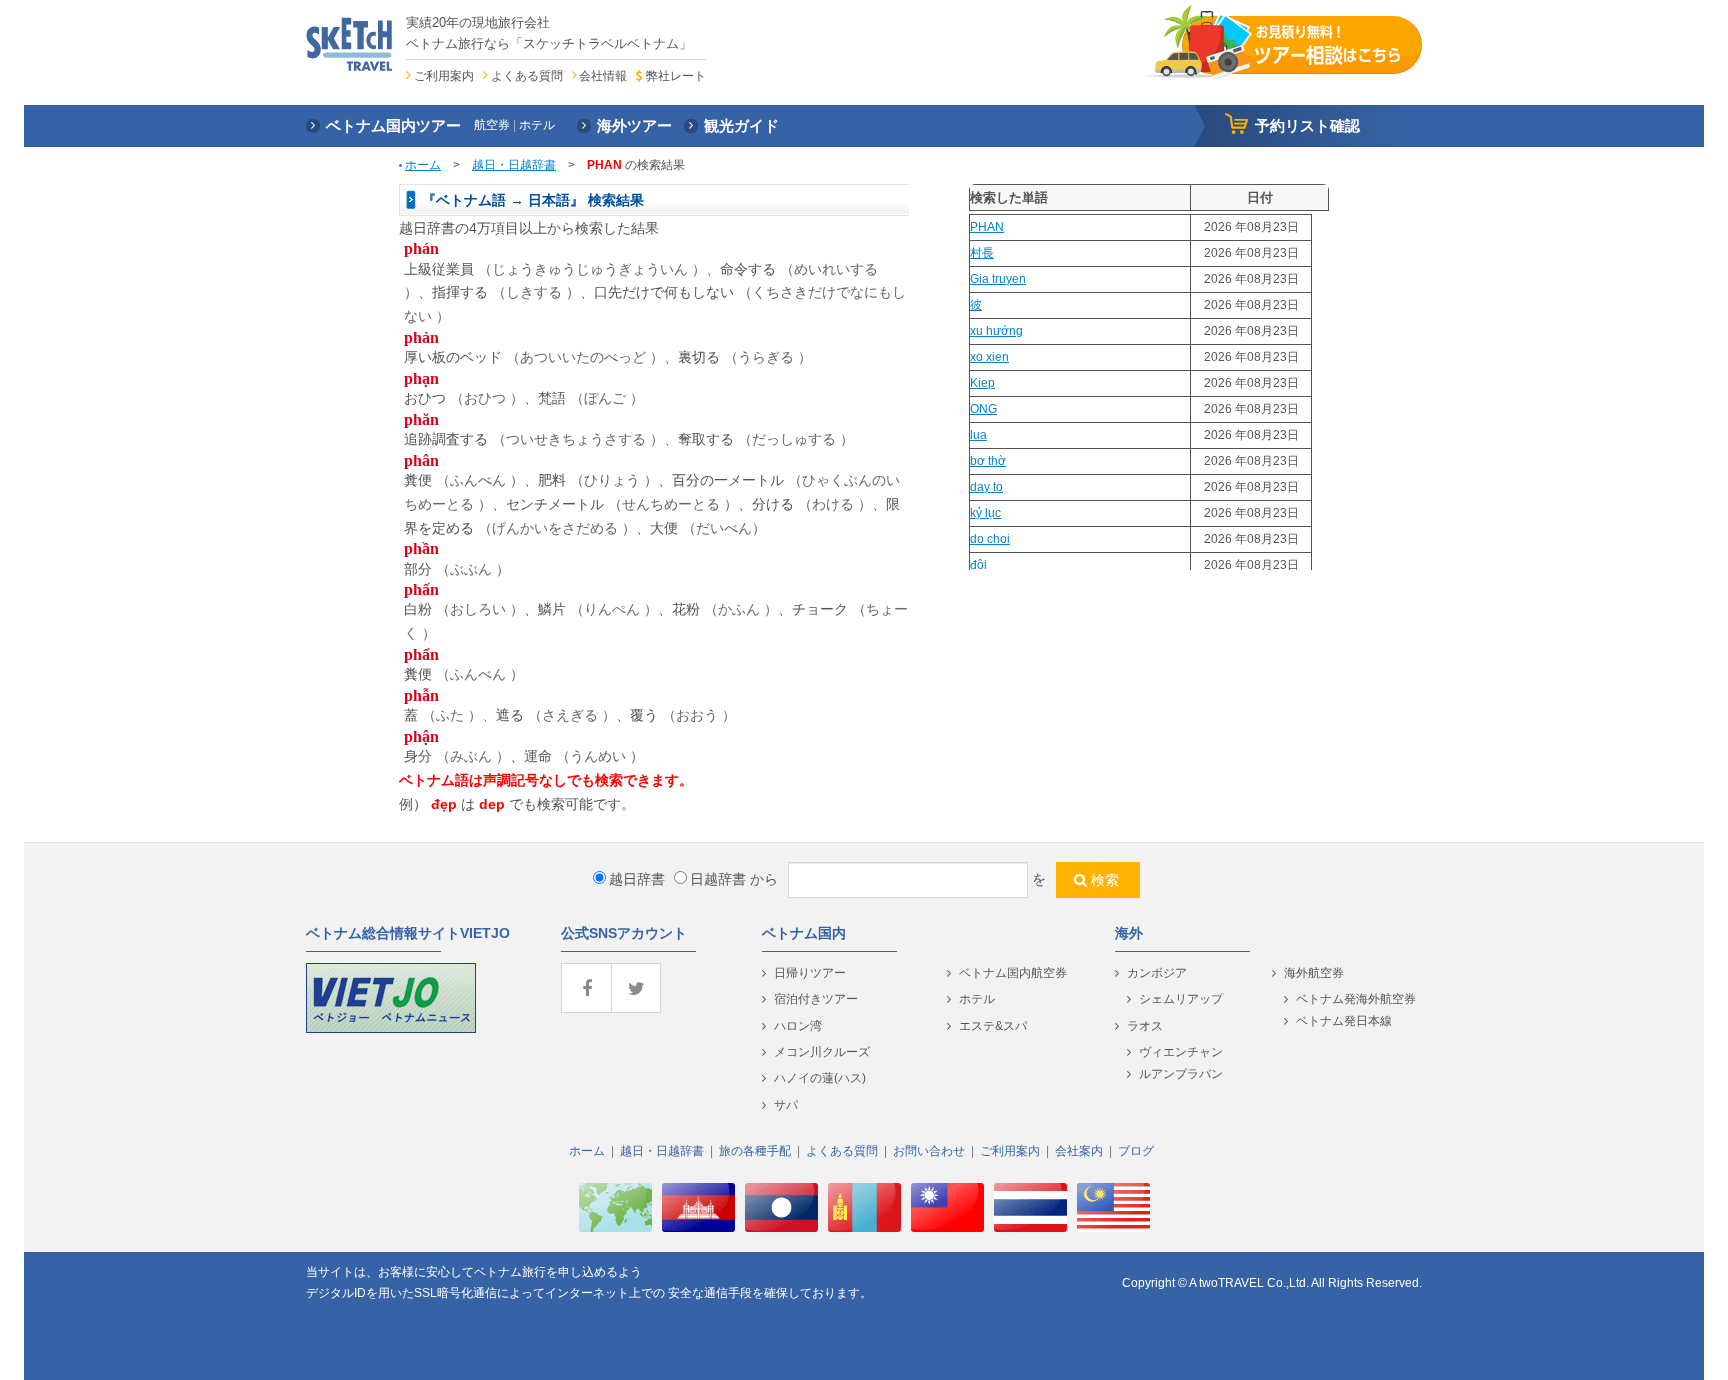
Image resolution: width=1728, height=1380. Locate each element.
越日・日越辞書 (514, 165)
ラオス (1145, 1026)
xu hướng (996, 331)
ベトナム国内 (804, 933)
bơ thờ (988, 461)
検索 (1105, 880)
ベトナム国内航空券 (1013, 973)
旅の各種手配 (755, 1151)
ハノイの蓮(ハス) (820, 1078)
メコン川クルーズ (822, 1052)
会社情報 (603, 76)
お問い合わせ (929, 1151)
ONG (983, 409)
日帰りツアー (810, 973)
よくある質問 (527, 76)
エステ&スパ (993, 1026)
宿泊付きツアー (816, 999)
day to (986, 487)
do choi (990, 539)
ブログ (1136, 1151)
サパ (786, 1105)
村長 (982, 253)
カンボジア (1157, 973)
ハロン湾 (798, 1026)
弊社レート (675, 76)
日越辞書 (718, 879)
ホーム (423, 165)
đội (978, 565)
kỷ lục (985, 513)
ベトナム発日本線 (1344, 1021)
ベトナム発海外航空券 (1356, 999)
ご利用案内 (444, 76)
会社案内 (1079, 1151)
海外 (1129, 933)
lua (978, 435)
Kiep (982, 383)
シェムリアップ (1181, 999)
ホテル (977, 999)
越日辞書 (637, 879)
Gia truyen (998, 279)
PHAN (987, 227)
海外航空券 (1314, 973)
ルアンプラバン (1181, 1074)
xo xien (989, 357)
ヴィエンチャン (1181, 1052)
